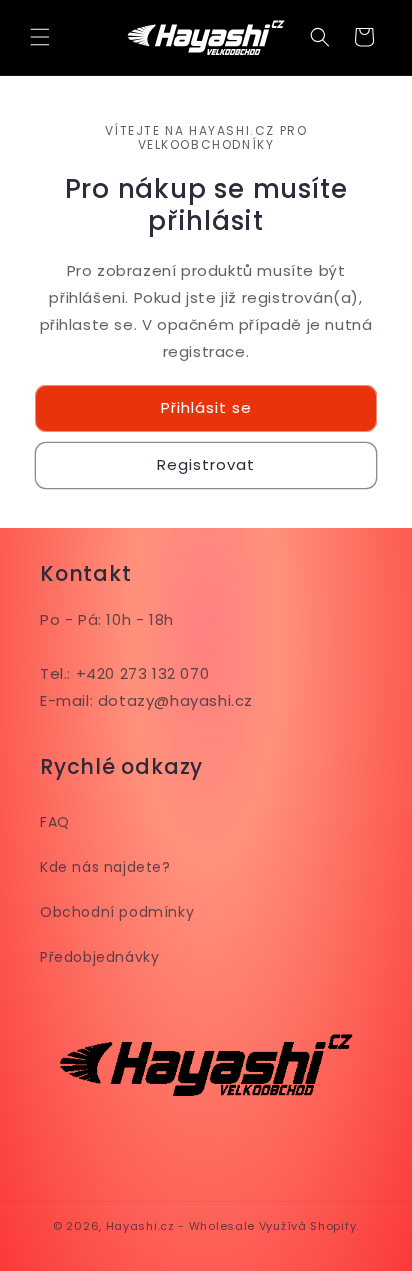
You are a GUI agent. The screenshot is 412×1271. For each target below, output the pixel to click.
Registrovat (206, 464)
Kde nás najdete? (105, 867)
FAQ (55, 822)
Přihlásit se (206, 407)
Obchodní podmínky (117, 912)
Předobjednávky (99, 957)
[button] (40, 37)
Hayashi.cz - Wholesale (180, 1226)
